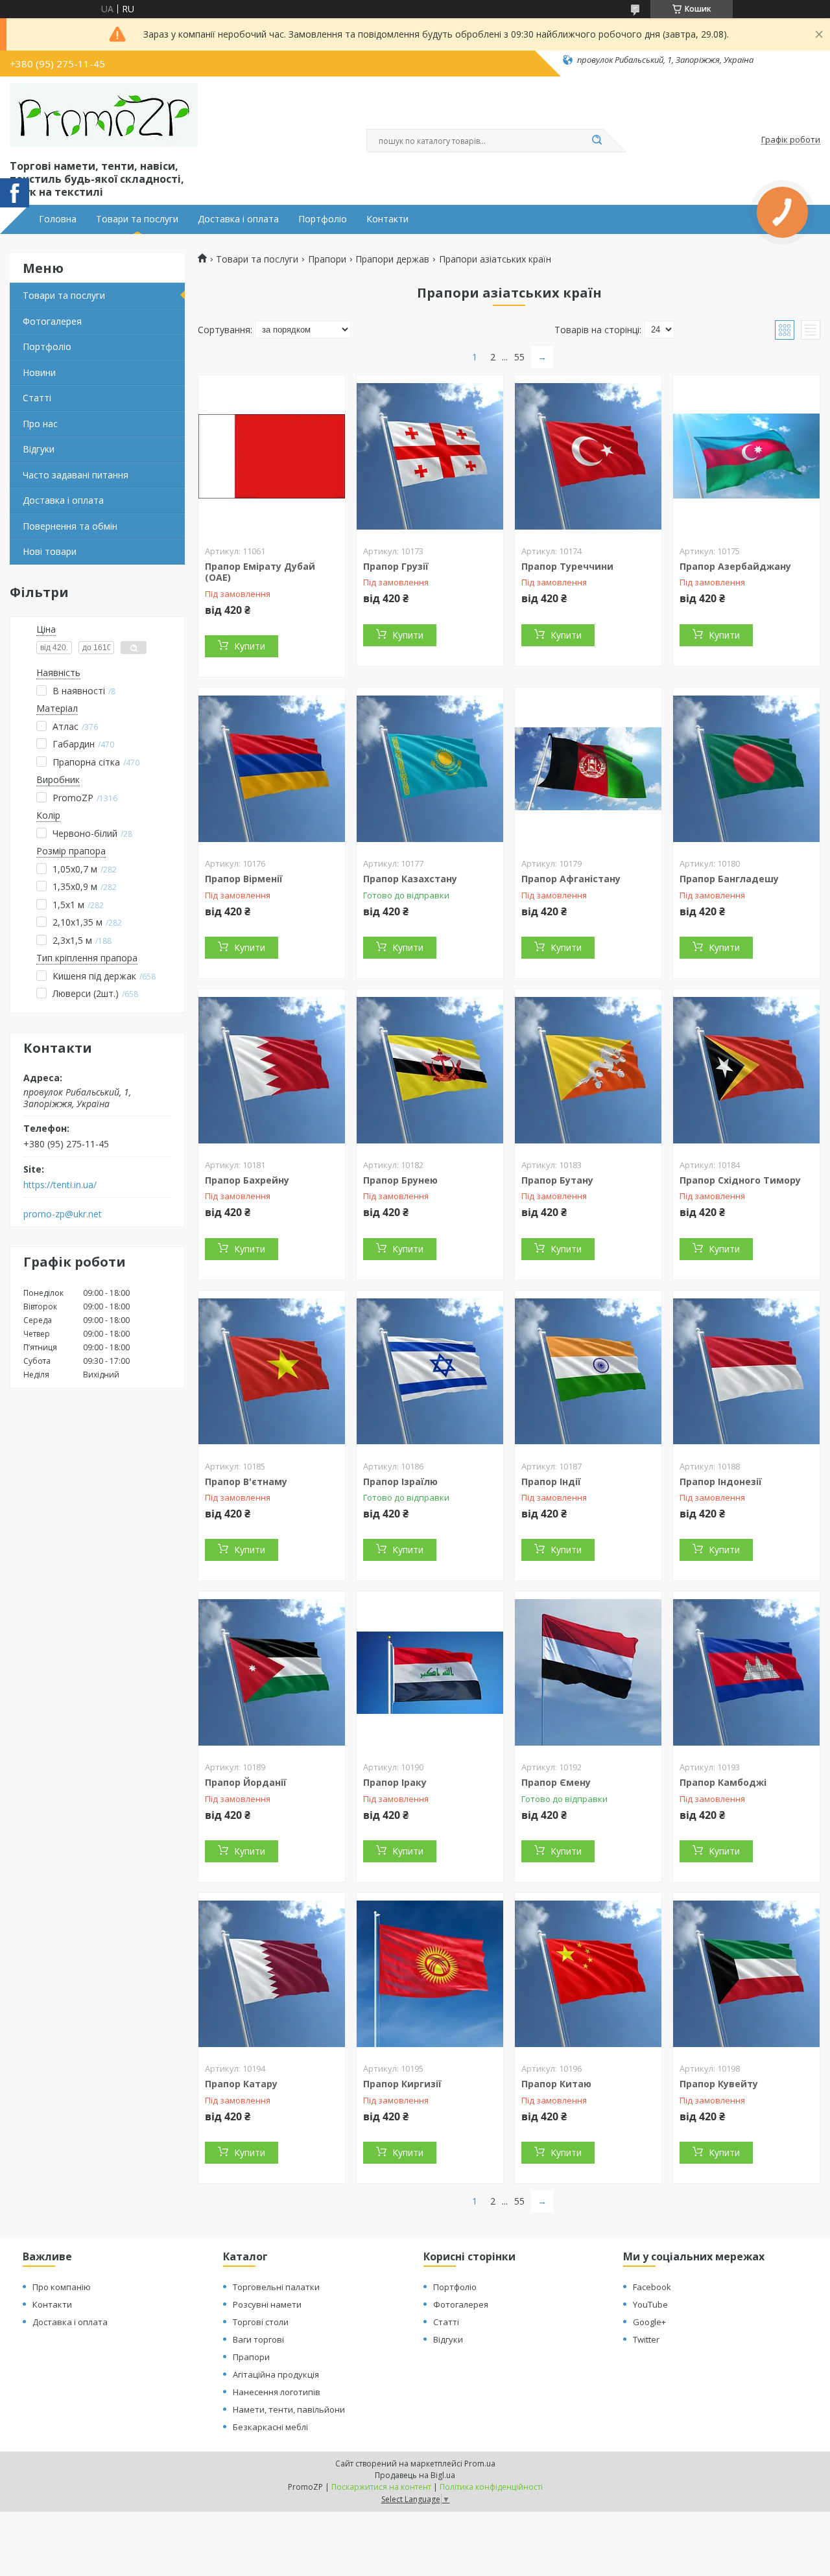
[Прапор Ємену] (588, 1672)
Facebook (652, 2287)
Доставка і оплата (238, 219)
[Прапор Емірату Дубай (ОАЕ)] (272, 456)
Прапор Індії (551, 1481)
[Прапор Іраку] (430, 1672)
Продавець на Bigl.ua (415, 2475)
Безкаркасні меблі (270, 2427)
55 (519, 357)
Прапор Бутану (557, 1180)
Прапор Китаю (556, 2084)
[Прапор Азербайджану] (746, 456)
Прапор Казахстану (410, 879)
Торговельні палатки (276, 2287)
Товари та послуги (137, 219)
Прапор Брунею (400, 1180)
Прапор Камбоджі (723, 1782)
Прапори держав (392, 259)
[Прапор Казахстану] (430, 769)
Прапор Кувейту (719, 2084)
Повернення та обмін (70, 526)
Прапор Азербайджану (735, 566)
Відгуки (39, 449)
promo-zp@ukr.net (63, 1214)
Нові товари (50, 551)
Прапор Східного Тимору (740, 1180)
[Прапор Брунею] (430, 1070)
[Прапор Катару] (272, 1974)
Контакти (387, 219)
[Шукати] (597, 141)
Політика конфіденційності (491, 2487)
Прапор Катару (241, 2084)
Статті (37, 398)
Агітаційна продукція (276, 2374)
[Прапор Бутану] (588, 1070)
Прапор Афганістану (571, 879)
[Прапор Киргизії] (430, 1974)
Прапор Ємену (556, 1782)
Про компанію (62, 2287)
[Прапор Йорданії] (272, 1672)
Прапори (327, 259)
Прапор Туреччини (567, 566)
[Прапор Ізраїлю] (430, 1372)
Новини (39, 372)
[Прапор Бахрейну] (272, 1070)
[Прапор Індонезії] (746, 1372)
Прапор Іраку (395, 1782)
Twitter (646, 2339)
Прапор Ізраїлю (400, 1481)
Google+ (649, 2322)
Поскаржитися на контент (381, 2487)
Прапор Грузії (396, 566)
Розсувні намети (267, 2304)
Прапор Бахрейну (247, 1180)
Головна (58, 219)
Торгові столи (261, 2322)
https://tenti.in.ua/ (60, 1185)
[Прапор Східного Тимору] (746, 1070)
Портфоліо (323, 219)
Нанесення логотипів (277, 2392)
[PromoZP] (104, 115)
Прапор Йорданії (246, 1782)
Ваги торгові (258, 2339)
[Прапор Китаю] (588, 1974)
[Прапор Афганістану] (588, 769)
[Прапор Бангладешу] (746, 769)
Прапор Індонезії (721, 1481)
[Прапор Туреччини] (588, 456)
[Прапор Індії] (588, 1372)
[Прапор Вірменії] (272, 769)
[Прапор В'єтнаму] (272, 1372)
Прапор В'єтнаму (246, 1481)
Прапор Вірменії (244, 879)
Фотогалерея (52, 321)
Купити (250, 646)
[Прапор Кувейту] (746, 1974)
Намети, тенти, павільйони (289, 2409)
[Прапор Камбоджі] (746, 1672)
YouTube (650, 2304)
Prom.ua (480, 2464)
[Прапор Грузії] (430, 456)
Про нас (40, 424)
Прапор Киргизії (402, 2084)
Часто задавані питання (76, 475)
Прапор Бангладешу (729, 879)
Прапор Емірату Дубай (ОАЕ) (260, 572)
